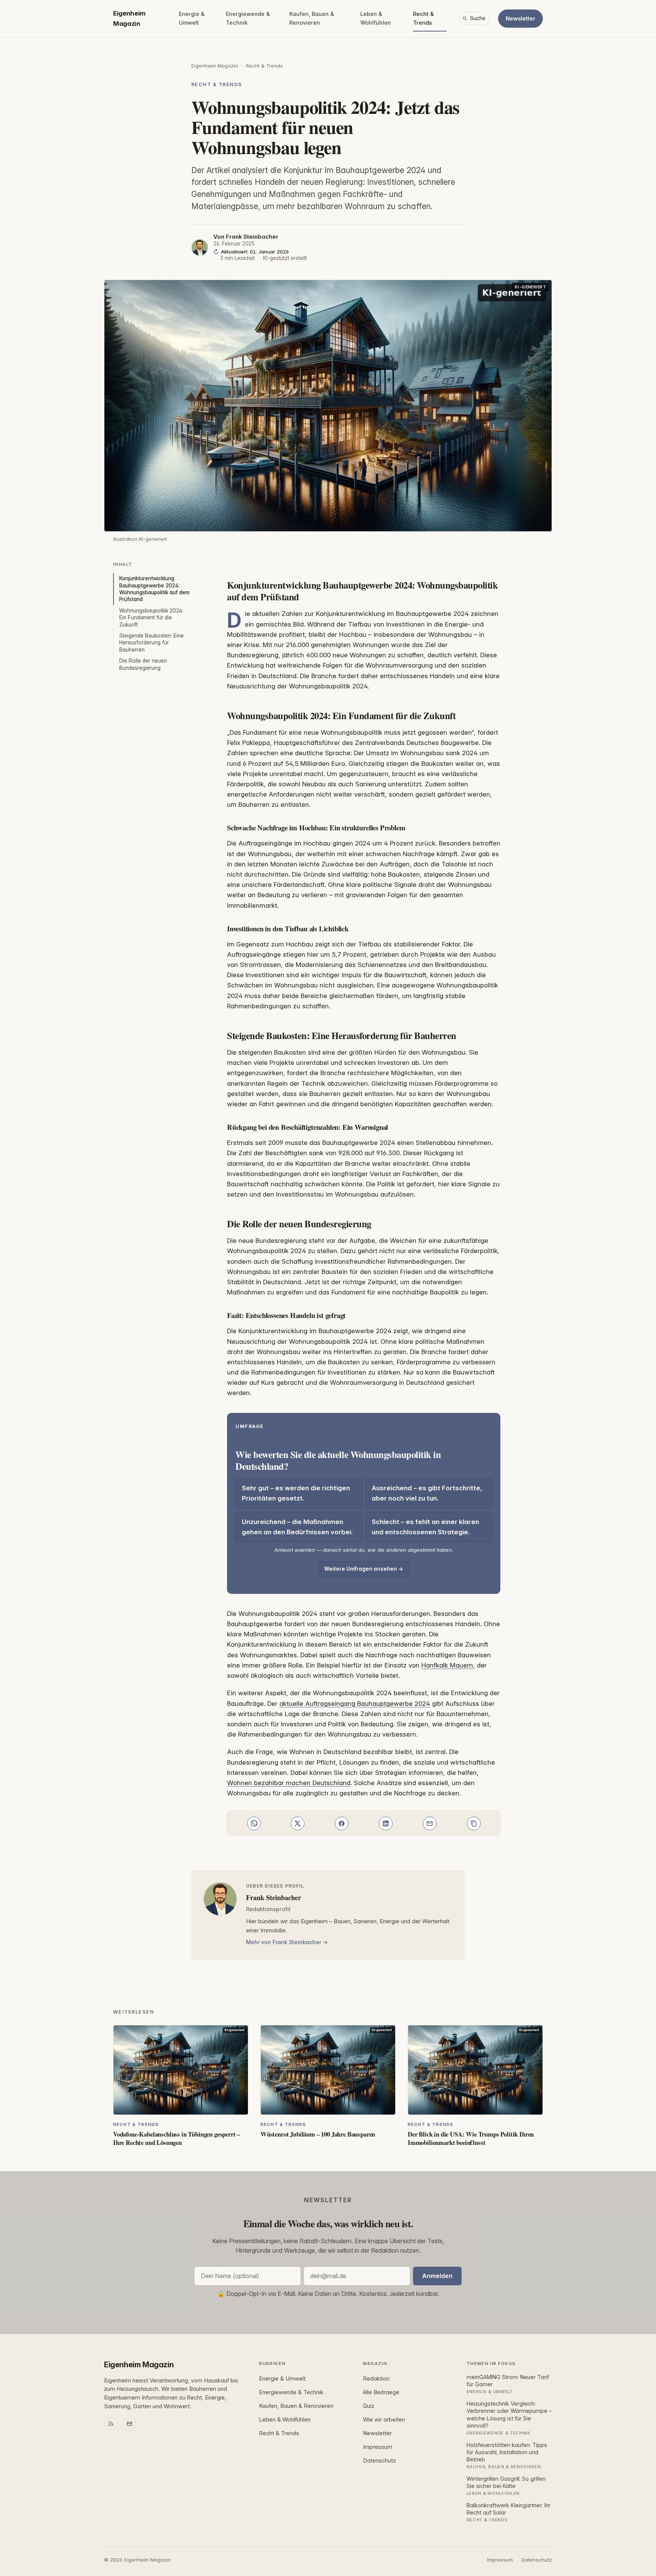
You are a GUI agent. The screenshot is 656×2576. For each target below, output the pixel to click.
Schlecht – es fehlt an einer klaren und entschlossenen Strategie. (425, 1527)
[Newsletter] (129, 2424)
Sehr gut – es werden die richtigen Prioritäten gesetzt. (296, 1493)
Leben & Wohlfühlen (376, 18)
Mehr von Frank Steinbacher (284, 1942)
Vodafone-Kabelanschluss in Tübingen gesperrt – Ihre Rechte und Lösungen (177, 2138)
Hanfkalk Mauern (447, 1665)
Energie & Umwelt (192, 18)
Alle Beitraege (381, 2392)
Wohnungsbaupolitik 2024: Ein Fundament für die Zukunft (151, 618)
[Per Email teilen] (430, 1823)
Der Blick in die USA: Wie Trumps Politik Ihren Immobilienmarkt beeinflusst (471, 2138)
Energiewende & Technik (248, 18)
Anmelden (437, 2276)
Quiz (369, 2406)
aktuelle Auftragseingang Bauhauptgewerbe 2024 (355, 1704)
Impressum (378, 2447)
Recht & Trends (423, 18)
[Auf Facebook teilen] (342, 1823)
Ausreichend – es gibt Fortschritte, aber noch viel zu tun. (427, 1493)
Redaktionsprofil (268, 1909)
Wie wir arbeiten (384, 2420)
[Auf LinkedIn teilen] (386, 1823)
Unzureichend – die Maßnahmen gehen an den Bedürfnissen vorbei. (297, 1527)
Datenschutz (379, 2461)
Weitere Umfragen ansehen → (364, 1569)
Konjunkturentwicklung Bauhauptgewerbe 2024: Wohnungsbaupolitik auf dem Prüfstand (154, 589)
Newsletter (520, 18)
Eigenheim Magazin (129, 18)
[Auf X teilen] (298, 1823)
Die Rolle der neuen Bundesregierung (143, 664)
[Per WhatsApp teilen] (254, 1823)
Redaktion (376, 2379)
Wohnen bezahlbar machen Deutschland (289, 1783)
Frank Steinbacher (252, 237)
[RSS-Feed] (111, 2424)
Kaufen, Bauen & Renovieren (312, 18)
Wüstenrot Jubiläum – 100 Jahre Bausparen (318, 2134)
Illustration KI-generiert (140, 539)
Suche (478, 18)
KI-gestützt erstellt (285, 258)
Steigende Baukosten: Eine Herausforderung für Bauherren (151, 643)
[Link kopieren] (474, 1823)
